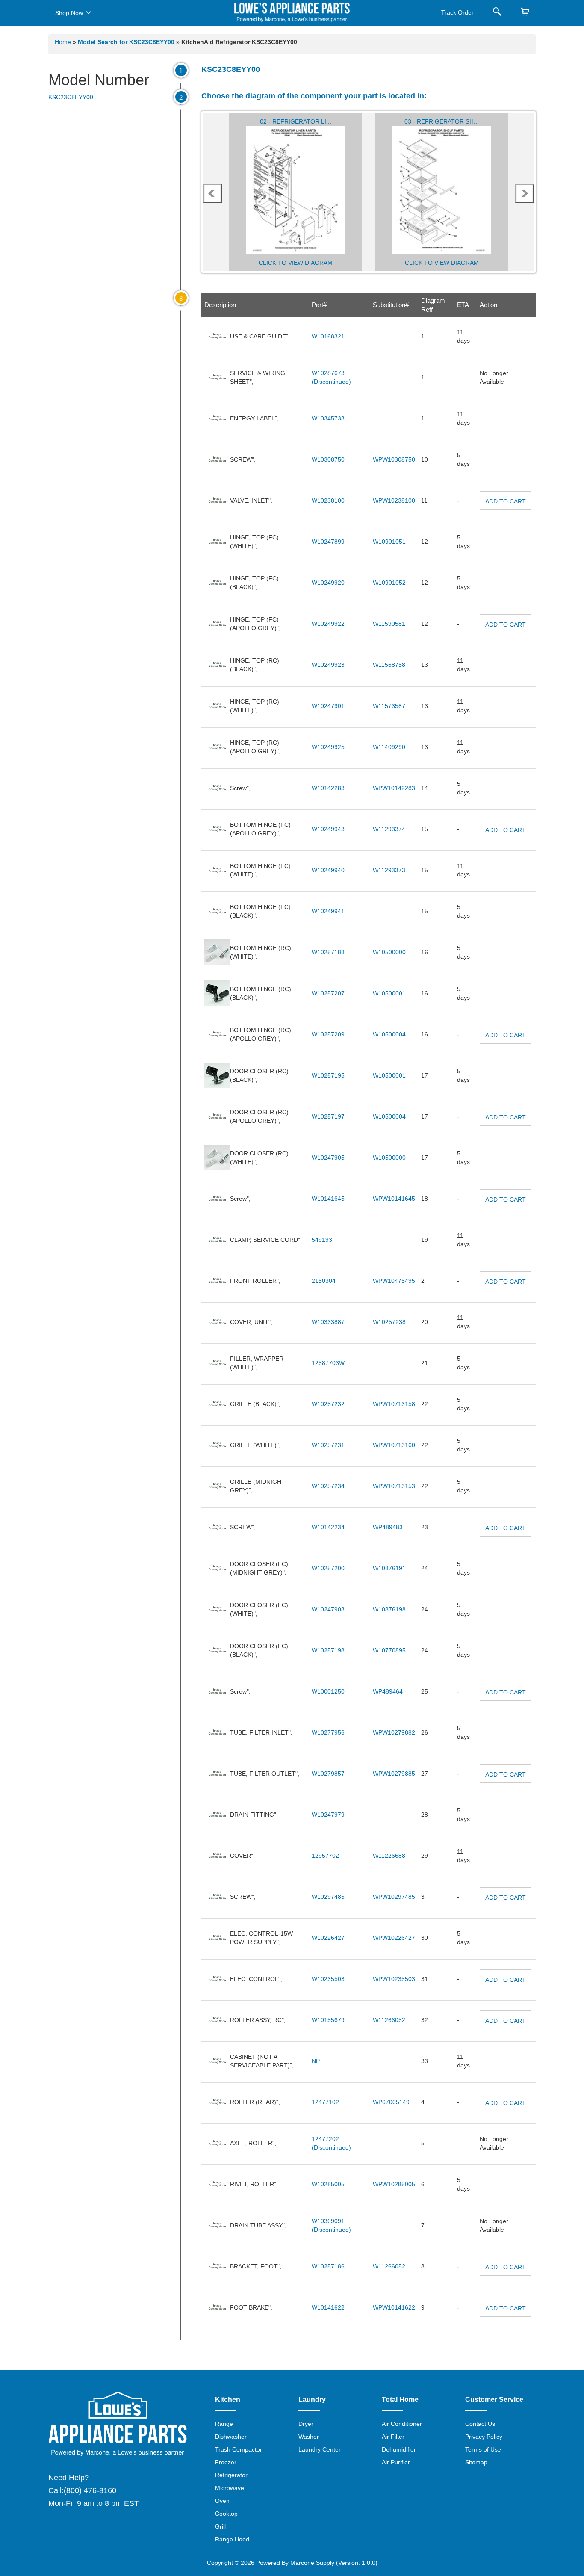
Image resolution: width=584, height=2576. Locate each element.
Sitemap (476, 2462)
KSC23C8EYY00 (71, 97)
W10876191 (389, 1568)
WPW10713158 (394, 1404)
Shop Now (69, 13)
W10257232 (328, 1404)
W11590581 (389, 624)
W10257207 (328, 993)
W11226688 (389, 1856)
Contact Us (480, 2424)
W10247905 (328, 1158)
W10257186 (328, 2266)
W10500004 (389, 1034)
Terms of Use (483, 2449)
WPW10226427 (394, 1938)
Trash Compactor (239, 2449)
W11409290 (389, 747)
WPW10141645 (394, 1199)
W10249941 (328, 911)
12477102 (325, 2102)
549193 (322, 1240)
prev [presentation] (212, 193)
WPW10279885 (394, 1774)
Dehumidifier (399, 2449)
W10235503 (328, 1979)
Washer (309, 2437)
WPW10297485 (394, 1897)
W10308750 (328, 459)
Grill (220, 2526)
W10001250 (328, 1691)
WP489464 (388, 1691)
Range (224, 2424)
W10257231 (328, 1445)
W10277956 (328, 1732)
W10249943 (328, 829)
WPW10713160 (394, 1445)
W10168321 (328, 336)
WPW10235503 (394, 1979)
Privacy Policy (484, 2437)
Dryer (306, 2424)
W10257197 (328, 1116)
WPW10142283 (394, 788)
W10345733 (328, 418)
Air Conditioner (402, 2424)
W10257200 (328, 1568)
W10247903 (328, 1609)
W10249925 (328, 747)
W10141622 (328, 2307)
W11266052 (389, 2020)
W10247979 (328, 1815)
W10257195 (328, 1075)
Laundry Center (320, 2449)
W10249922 (328, 624)
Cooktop (226, 2514)
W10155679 (328, 2020)
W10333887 (328, 1322)
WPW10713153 (394, 1486)
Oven (222, 2501)
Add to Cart (506, 501)
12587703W (328, 1363)
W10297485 (328, 1897)
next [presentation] (525, 193)
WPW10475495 (394, 1281)
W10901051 (389, 542)
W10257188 (328, 952)
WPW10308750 (394, 459)
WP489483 (388, 1527)
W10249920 (328, 583)
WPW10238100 (394, 500)
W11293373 (389, 870)
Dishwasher (231, 2437)
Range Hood (232, 2539)
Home (63, 42)
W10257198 (328, 1650)
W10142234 (328, 1527)
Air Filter (393, 2437)
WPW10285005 (394, 2184)
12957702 (325, 1856)
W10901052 (389, 583)
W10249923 (328, 665)
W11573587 (389, 706)
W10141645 (328, 1199)
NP (316, 2061)
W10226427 (328, 1938)
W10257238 (389, 1322)
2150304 (324, 1281)
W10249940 (328, 870)
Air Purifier (396, 2462)
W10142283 (328, 788)
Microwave (230, 2488)
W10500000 (389, 952)
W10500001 (389, 993)
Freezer (226, 2462)
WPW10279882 (394, 1732)
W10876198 (389, 1609)
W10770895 (389, 1650)
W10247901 (328, 706)
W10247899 (328, 542)
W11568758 (389, 665)
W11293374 (389, 829)
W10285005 (328, 2184)
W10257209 (328, 1034)
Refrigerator (231, 2475)
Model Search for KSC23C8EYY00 (127, 42)
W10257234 (328, 1486)
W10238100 (328, 500)
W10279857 (328, 1774)
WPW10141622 (394, 2307)
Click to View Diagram (296, 263)
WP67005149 (391, 2102)
